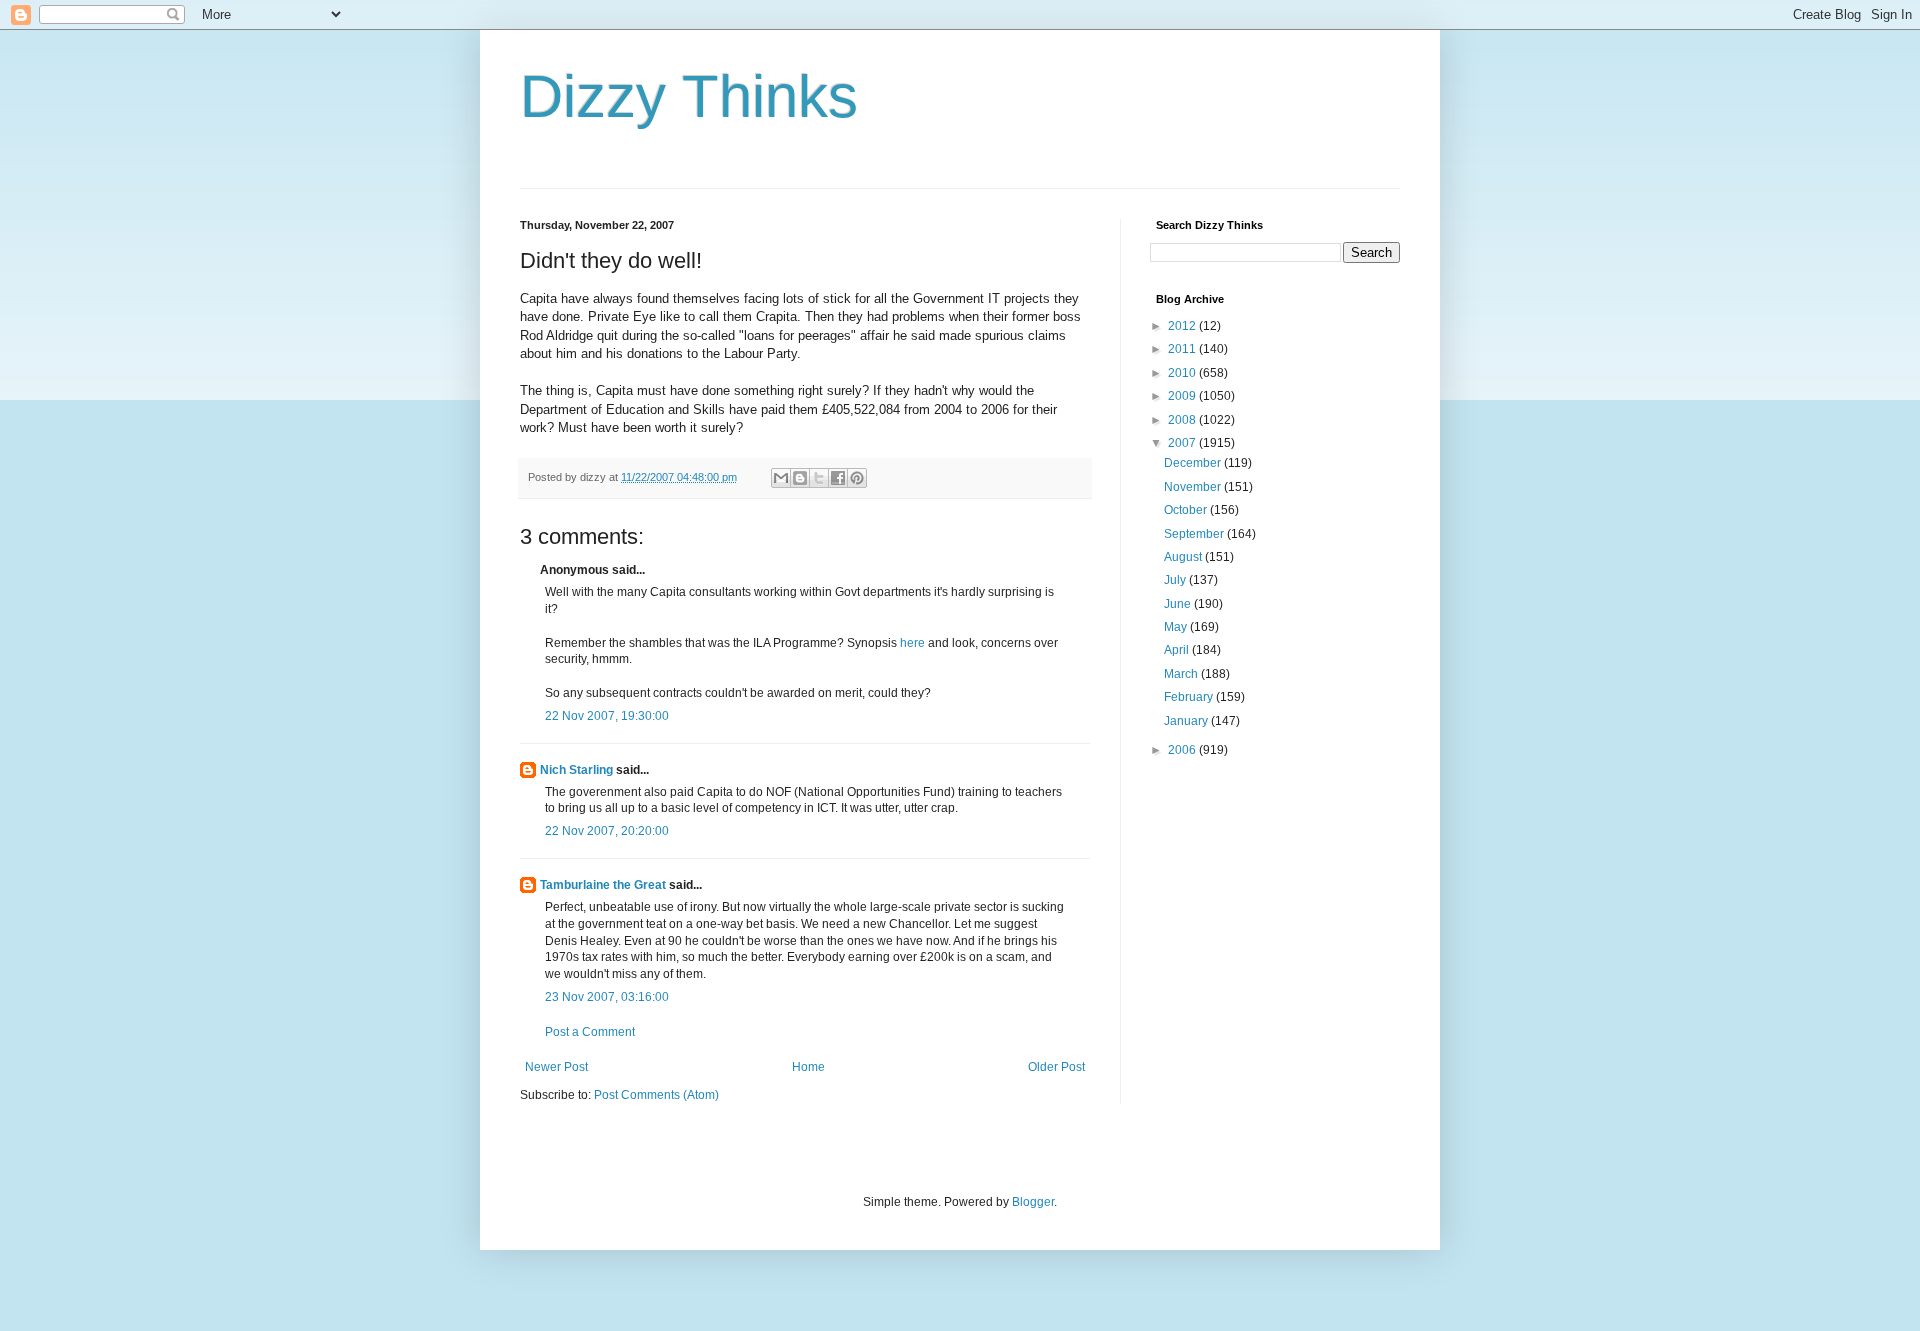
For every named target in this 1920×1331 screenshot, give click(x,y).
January (1187, 721)
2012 (1183, 326)
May (1177, 627)
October (1187, 510)
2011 (1183, 349)
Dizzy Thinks (689, 96)
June (1179, 604)
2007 (1183, 443)
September (1195, 534)
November (1194, 487)
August (1184, 557)
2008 (1183, 420)
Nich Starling (576, 770)
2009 (1183, 396)
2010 (1183, 373)
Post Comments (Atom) (656, 1095)
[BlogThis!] (800, 478)
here (912, 643)
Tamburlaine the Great (603, 885)
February (1190, 697)
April (1178, 650)
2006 (1183, 750)
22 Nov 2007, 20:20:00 (607, 831)
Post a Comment (590, 1032)
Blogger (1033, 1202)
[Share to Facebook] (838, 478)
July (1176, 580)
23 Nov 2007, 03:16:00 (607, 997)
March (1182, 674)
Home (808, 1067)
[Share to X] (819, 478)
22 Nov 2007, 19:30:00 (607, 716)
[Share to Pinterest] (857, 478)
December (1194, 463)
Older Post (1056, 1067)
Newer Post (556, 1067)
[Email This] (781, 478)
